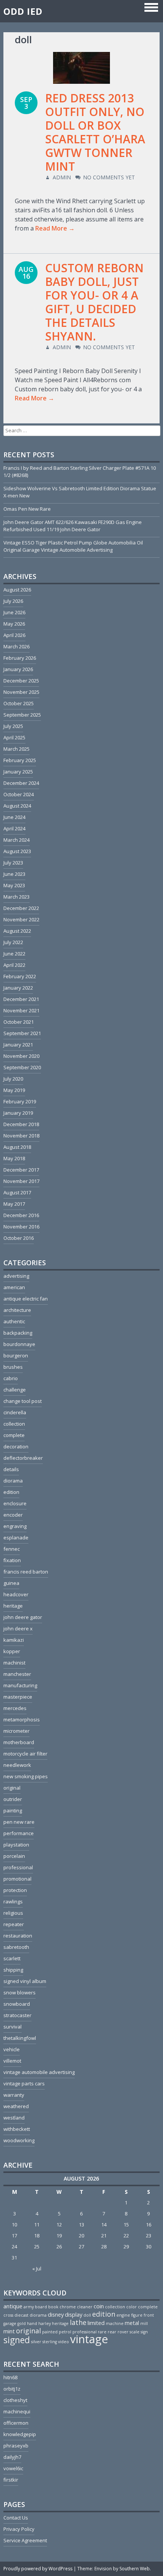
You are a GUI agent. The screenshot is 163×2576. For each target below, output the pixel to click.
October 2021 (19, 1022)
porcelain (14, 1856)
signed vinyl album (25, 1981)
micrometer (16, 1731)
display (74, 2314)
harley (45, 2323)
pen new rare (19, 1822)
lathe (78, 2322)
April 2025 (14, 737)
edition (11, 1492)
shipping (13, 1970)
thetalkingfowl (20, 2038)
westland (14, 2118)
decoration (16, 1446)
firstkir (11, 2480)
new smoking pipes (26, 1776)
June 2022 (14, 954)
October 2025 (19, 703)
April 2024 (14, 828)
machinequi (17, 2411)
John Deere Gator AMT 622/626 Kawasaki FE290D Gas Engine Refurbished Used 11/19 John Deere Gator (73, 526)
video (63, 2342)
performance (19, 1833)
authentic (14, 1321)
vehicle (12, 2049)
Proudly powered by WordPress (38, 2569)
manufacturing (20, 1685)
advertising (16, 1276)
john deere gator (23, 1617)
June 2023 (14, 874)
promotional (17, 1879)
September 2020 (22, 1067)
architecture (17, 1310)
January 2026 (18, 669)
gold (22, 2323)
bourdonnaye (19, 1344)
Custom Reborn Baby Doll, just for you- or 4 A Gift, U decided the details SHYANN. (94, 302)
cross (8, 2315)
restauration (18, 1936)
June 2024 (14, 817)
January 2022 (18, 988)
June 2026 (14, 612)
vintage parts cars (24, 2083)
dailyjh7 (12, 2457)
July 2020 (13, 1079)
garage (10, 2323)
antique (13, 2306)
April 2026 (14, 635)
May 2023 (14, 885)
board (41, 2307)
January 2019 (18, 1113)
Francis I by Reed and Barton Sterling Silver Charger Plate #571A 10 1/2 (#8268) (80, 471)
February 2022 (20, 976)
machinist (14, 1663)
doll (87, 2315)
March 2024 (16, 840)
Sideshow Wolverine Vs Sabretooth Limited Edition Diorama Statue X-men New (80, 492)
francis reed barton (26, 1572)
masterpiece (18, 1697)
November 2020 (21, 1056)
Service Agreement (25, 2540)
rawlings (13, 1901)
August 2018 (17, 1147)
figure (137, 2315)
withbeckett (17, 2129)
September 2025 (22, 715)
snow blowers (20, 1992)
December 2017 (21, 1170)
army (29, 2307)
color (132, 2307)
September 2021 (22, 1033)
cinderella (15, 1412)
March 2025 (16, 749)
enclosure (15, 1503)
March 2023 (16, 897)
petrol (65, 2332)
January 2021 (18, 1045)
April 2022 (14, 965)
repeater (14, 1924)
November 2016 (21, 1227)
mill (144, 2323)
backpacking (18, 1333)
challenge (15, 1390)
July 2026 (13, 601)
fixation (12, 1560)
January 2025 (18, 772)
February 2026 (20, 658)
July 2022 (13, 942)
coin (99, 2306)
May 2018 (14, 1158)
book (53, 2307)
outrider (13, 1799)
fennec (12, 1549)
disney (56, 2314)
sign (144, 2332)
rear (112, 2332)
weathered (16, 2106)
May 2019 (14, 1090)
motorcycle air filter (25, 1754)
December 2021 (21, 999)
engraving (15, 1526)
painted (50, 2332)
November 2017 (21, 1181)
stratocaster (17, 2015)
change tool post (23, 1401)
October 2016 (19, 1238)
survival (13, 2027)
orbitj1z (12, 2389)
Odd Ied (23, 11)
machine (115, 2323)
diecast (21, 2315)
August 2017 (17, 1192)
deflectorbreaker (23, 1458)
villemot (12, 2061)
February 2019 (20, 1101)
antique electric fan (26, 1299)
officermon (16, 2423)
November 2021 (21, 1010)
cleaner (85, 2307)
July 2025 (13, 726)
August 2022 (17, 931)
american (14, 1287)
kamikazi (14, 1640)
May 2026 (14, 624)
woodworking (19, 2140)
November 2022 (21, 919)
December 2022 (21, 908)
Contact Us (16, 2518)
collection (14, 1424)
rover (123, 2332)
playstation (16, 1845)
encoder (13, 1515)
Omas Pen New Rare (27, 509)
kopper (12, 1651)
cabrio (11, 1378)
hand (32, 2323)
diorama (13, 1481)
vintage (89, 2339)
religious (13, 1913)
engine (123, 2315)
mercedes (15, 1708)
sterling (50, 2342)
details (11, 1469)
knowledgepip (20, 2434)
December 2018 (21, 1124)
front (149, 2315)
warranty (14, 2095)
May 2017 (14, 1204)
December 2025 (21, 681)
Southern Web (135, 2569)
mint (9, 2331)
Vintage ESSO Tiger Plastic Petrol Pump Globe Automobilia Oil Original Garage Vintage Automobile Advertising (73, 546)
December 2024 (21, 783)
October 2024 (19, 794)
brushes (13, 1367)
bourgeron (16, 1355)
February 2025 (20, 760)
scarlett (12, 1958)
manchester (17, 1674)
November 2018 (21, 1136)
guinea (11, 1583)
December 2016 (21, 1215)
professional (18, 1867)
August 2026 (17, 590)
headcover (16, 1594)
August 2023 (17, 851)
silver (36, 2342)
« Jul (37, 2269)
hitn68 (10, 2377)
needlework (17, 1765)
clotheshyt (15, 2400)
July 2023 (13, 863)
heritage (13, 1606)
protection (15, 1890)
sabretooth (16, 1947)
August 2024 (17, 806)
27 (81, 2247)
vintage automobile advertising (39, 2072)
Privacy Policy (19, 2529)
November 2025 (21, 692)
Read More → (55, 228)
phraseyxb (16, 2446)
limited (96, 2323)
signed (17, 2340)
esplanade (16, 1537)
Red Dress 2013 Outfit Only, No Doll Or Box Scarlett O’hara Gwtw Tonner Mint (95, 132)
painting (13, 1810)
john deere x (18, 1628)
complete (14, 1435)
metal (132, 2323)
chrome (68, 2307)
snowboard (17, 2004)
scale (135, 2332)
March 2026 (16, 646)
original (12, 1788)
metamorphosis (22, 1719)
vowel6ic (13, 2468)
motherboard (19, 1742)
